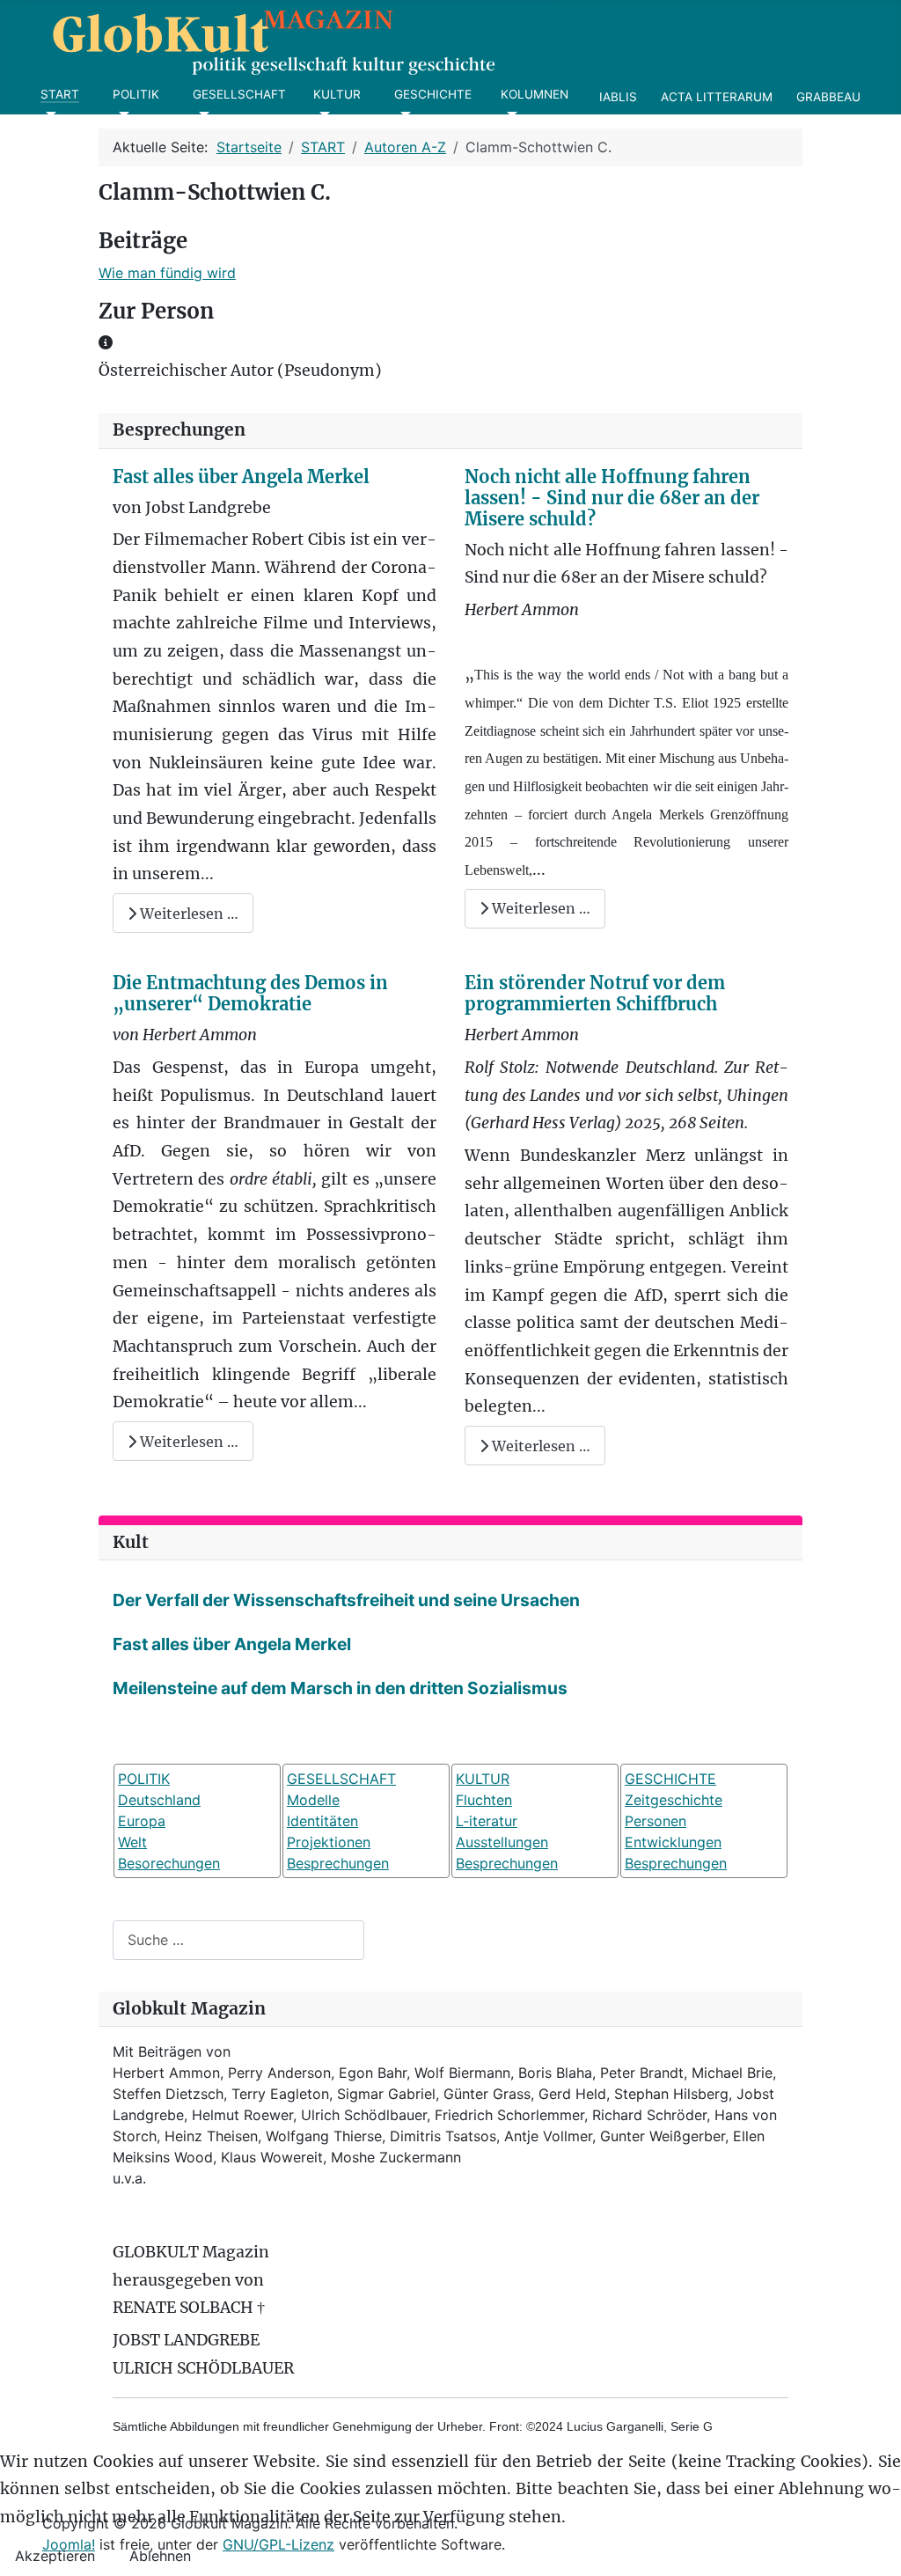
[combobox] (238, 1940)
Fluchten (484, 1800)
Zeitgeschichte (674, 1800)
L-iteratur (487, 1821)
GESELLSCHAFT (239, 94)
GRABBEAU (828, 97)
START (60, 94)
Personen (656, 1821)
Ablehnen (160, 2556)
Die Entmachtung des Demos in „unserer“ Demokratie (250, 993)
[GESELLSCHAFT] (201, 114)
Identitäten (322, 1821)
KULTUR (337, 94)
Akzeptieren (55, 2556)
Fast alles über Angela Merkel (241, 477)
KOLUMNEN (535, 94)
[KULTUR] (322, 114)
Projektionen (329, 1842)
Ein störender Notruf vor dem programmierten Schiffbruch (595, 993)
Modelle (313, 1800)
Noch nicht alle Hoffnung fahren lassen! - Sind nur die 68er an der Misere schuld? (612, 498)
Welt (132, 1842)
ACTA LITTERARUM (717, 97)
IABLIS (618, 97)
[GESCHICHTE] (403, 114)
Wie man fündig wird (167, 273)
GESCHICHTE (433, 94)
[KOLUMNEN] (509, 114)
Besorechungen (169, 1863)
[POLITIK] (121, 114)
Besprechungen (338, 1863)
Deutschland (159, 1800)
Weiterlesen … (187, 914)
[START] (49, 114)
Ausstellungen (502, 1842)
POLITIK (136, 94)
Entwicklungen (673, 1842)
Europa (142, 1821)
